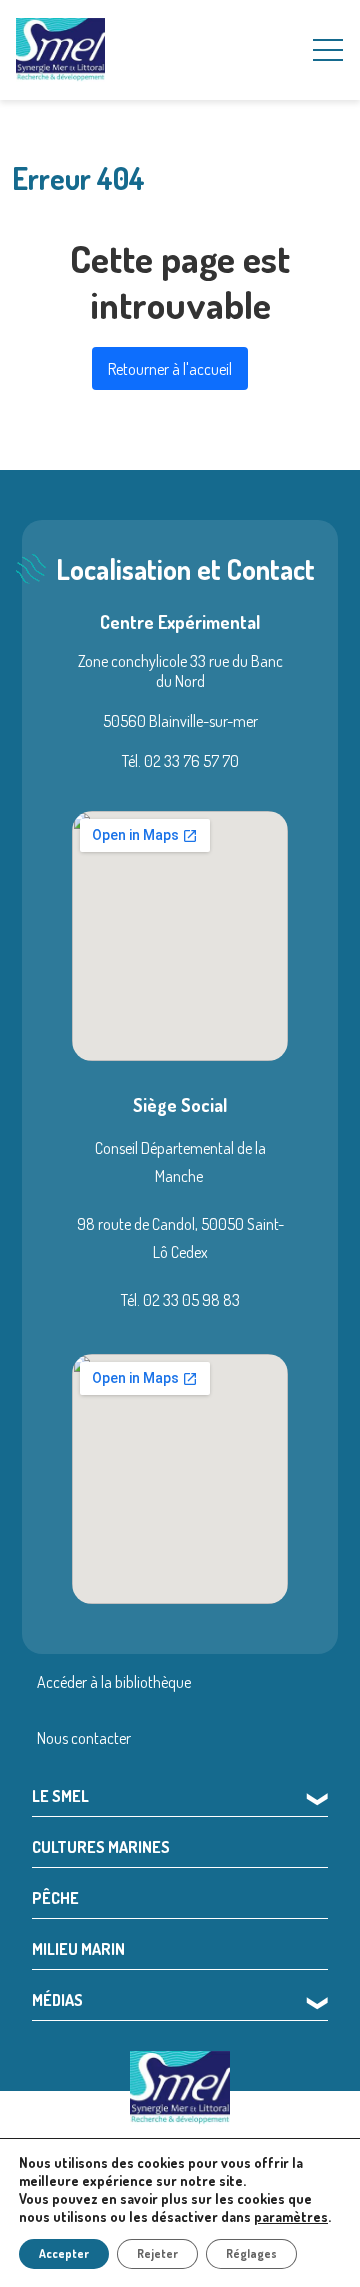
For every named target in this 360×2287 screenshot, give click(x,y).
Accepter (64, 2253)
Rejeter (157, 2253)
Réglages (251, 2253)
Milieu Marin (78, 1949)
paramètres (291, 2216)
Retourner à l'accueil (170, 369)
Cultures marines (101, 1847)
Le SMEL (60, 1796)
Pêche (55, 1898)
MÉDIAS (57, 2000)
